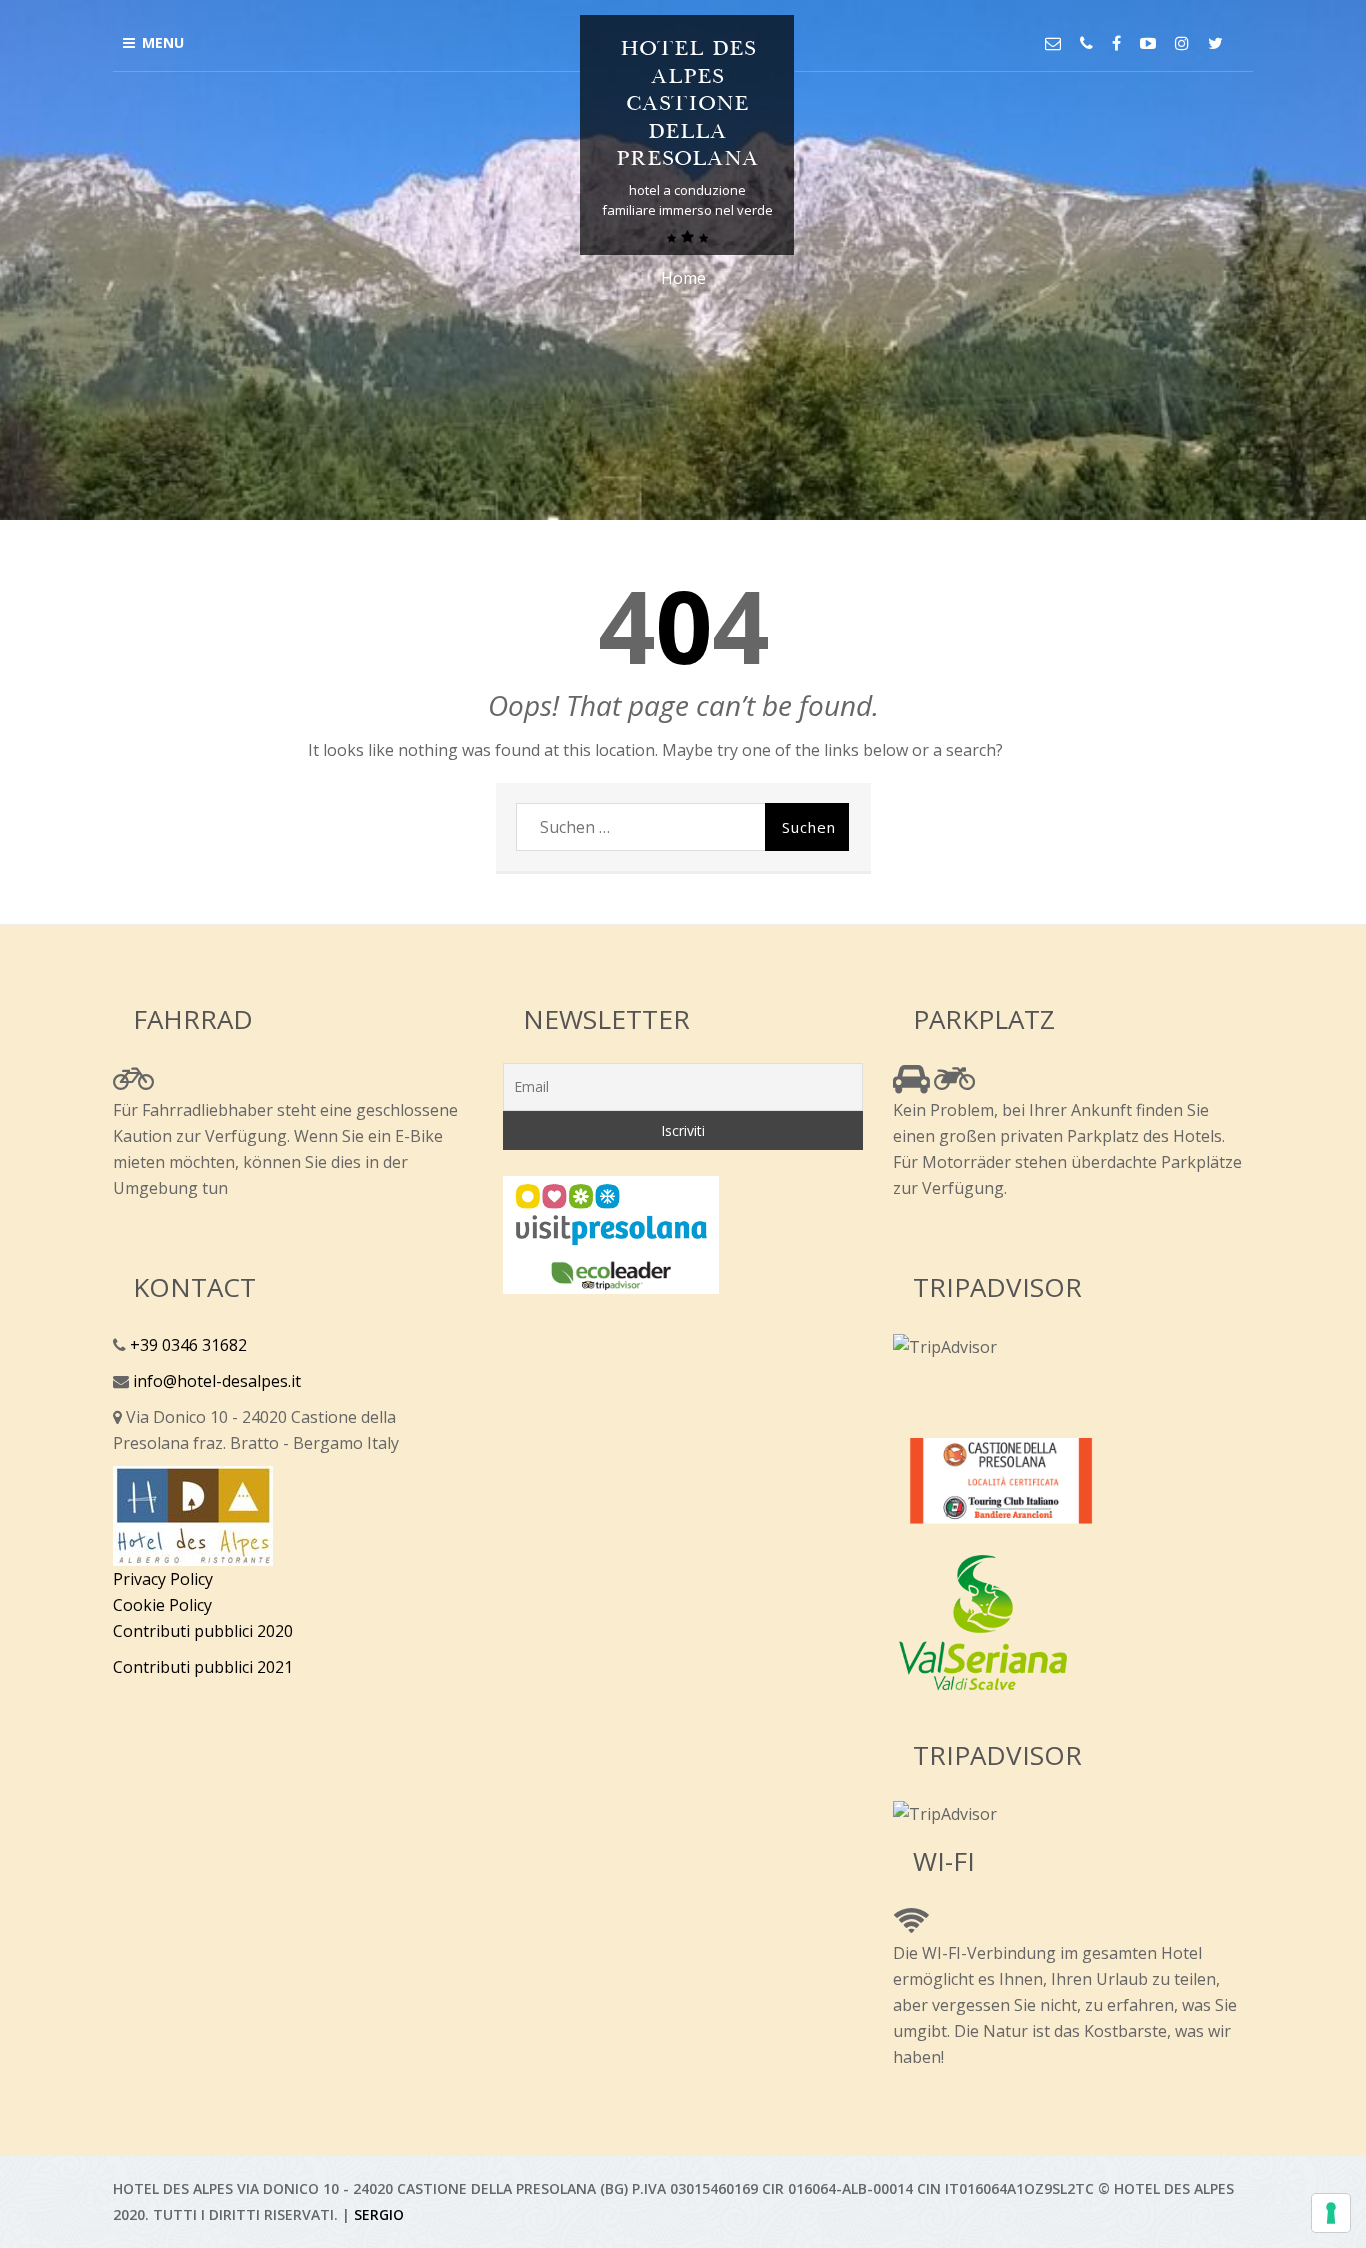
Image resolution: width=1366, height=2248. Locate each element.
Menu (163, 42)
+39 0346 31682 (186, 1345)
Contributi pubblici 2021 (203, 1667)
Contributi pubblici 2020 (203, 1631)
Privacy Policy (163, 1579)
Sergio (379, 2214)
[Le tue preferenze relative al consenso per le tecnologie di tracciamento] (1331, 2213)
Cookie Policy (162, 1605)
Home (683, 278)
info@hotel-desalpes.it (215, 1381)
